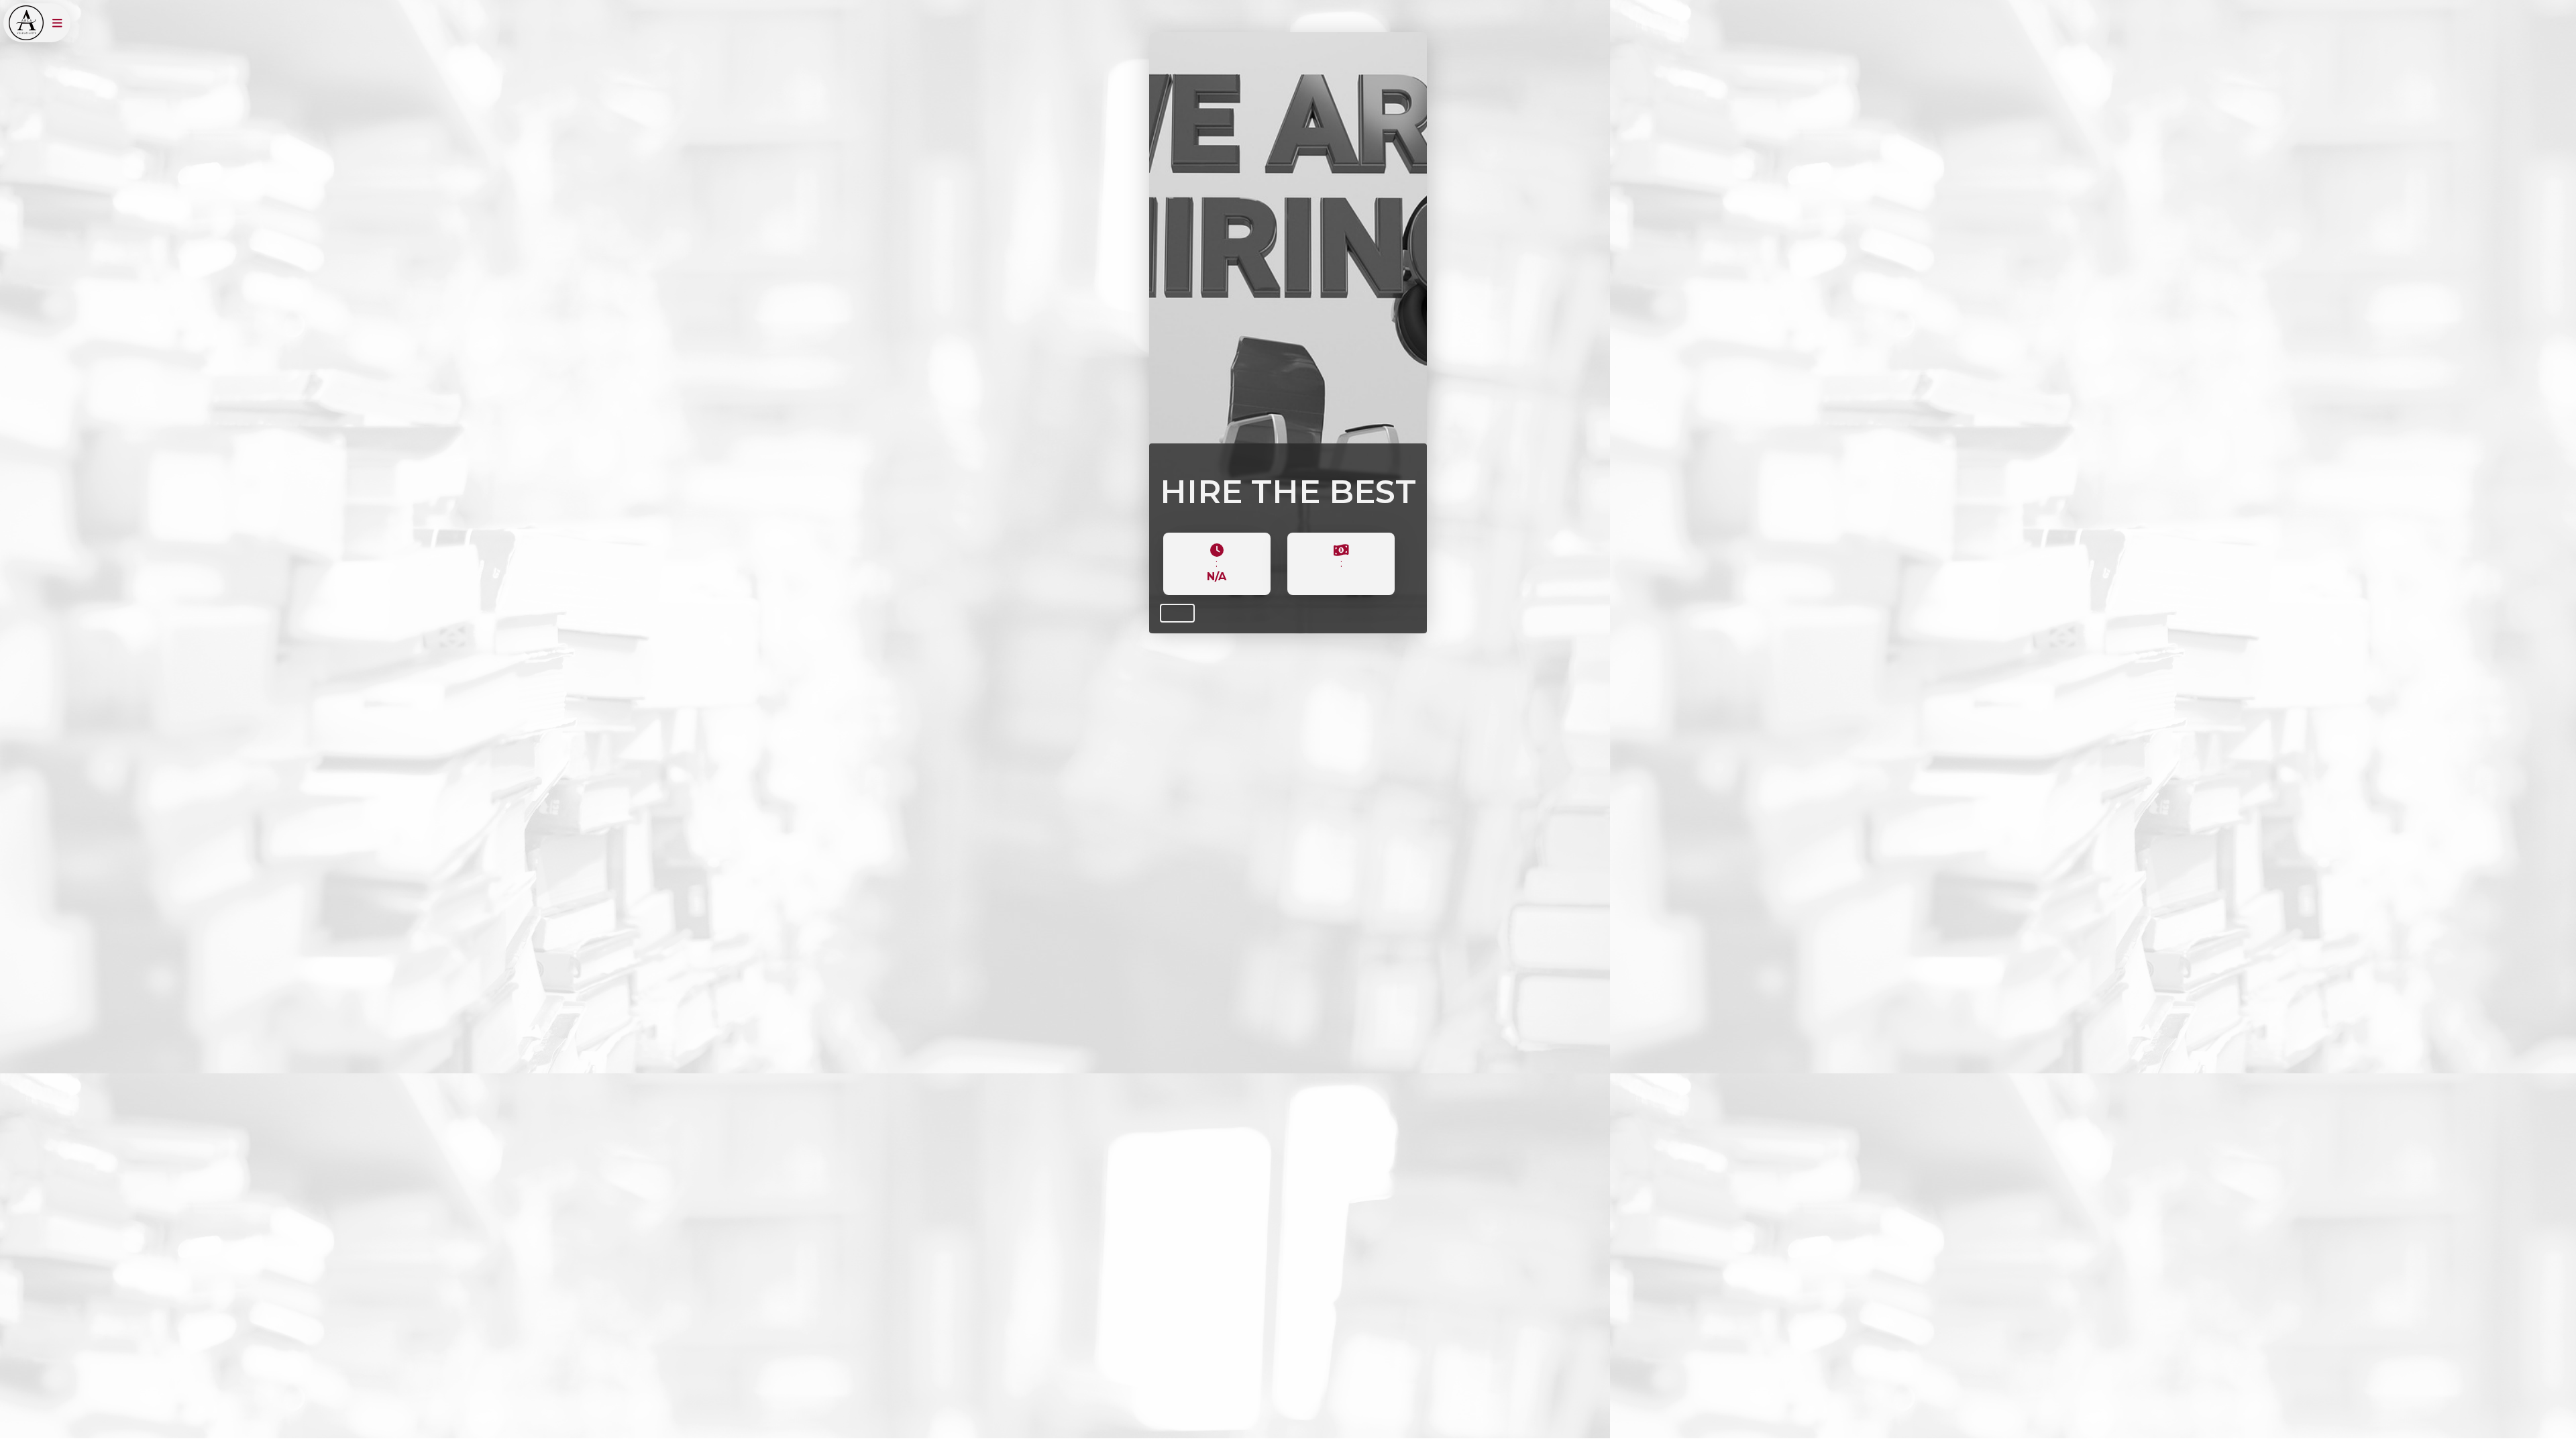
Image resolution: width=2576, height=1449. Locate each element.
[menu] (57, 23)
